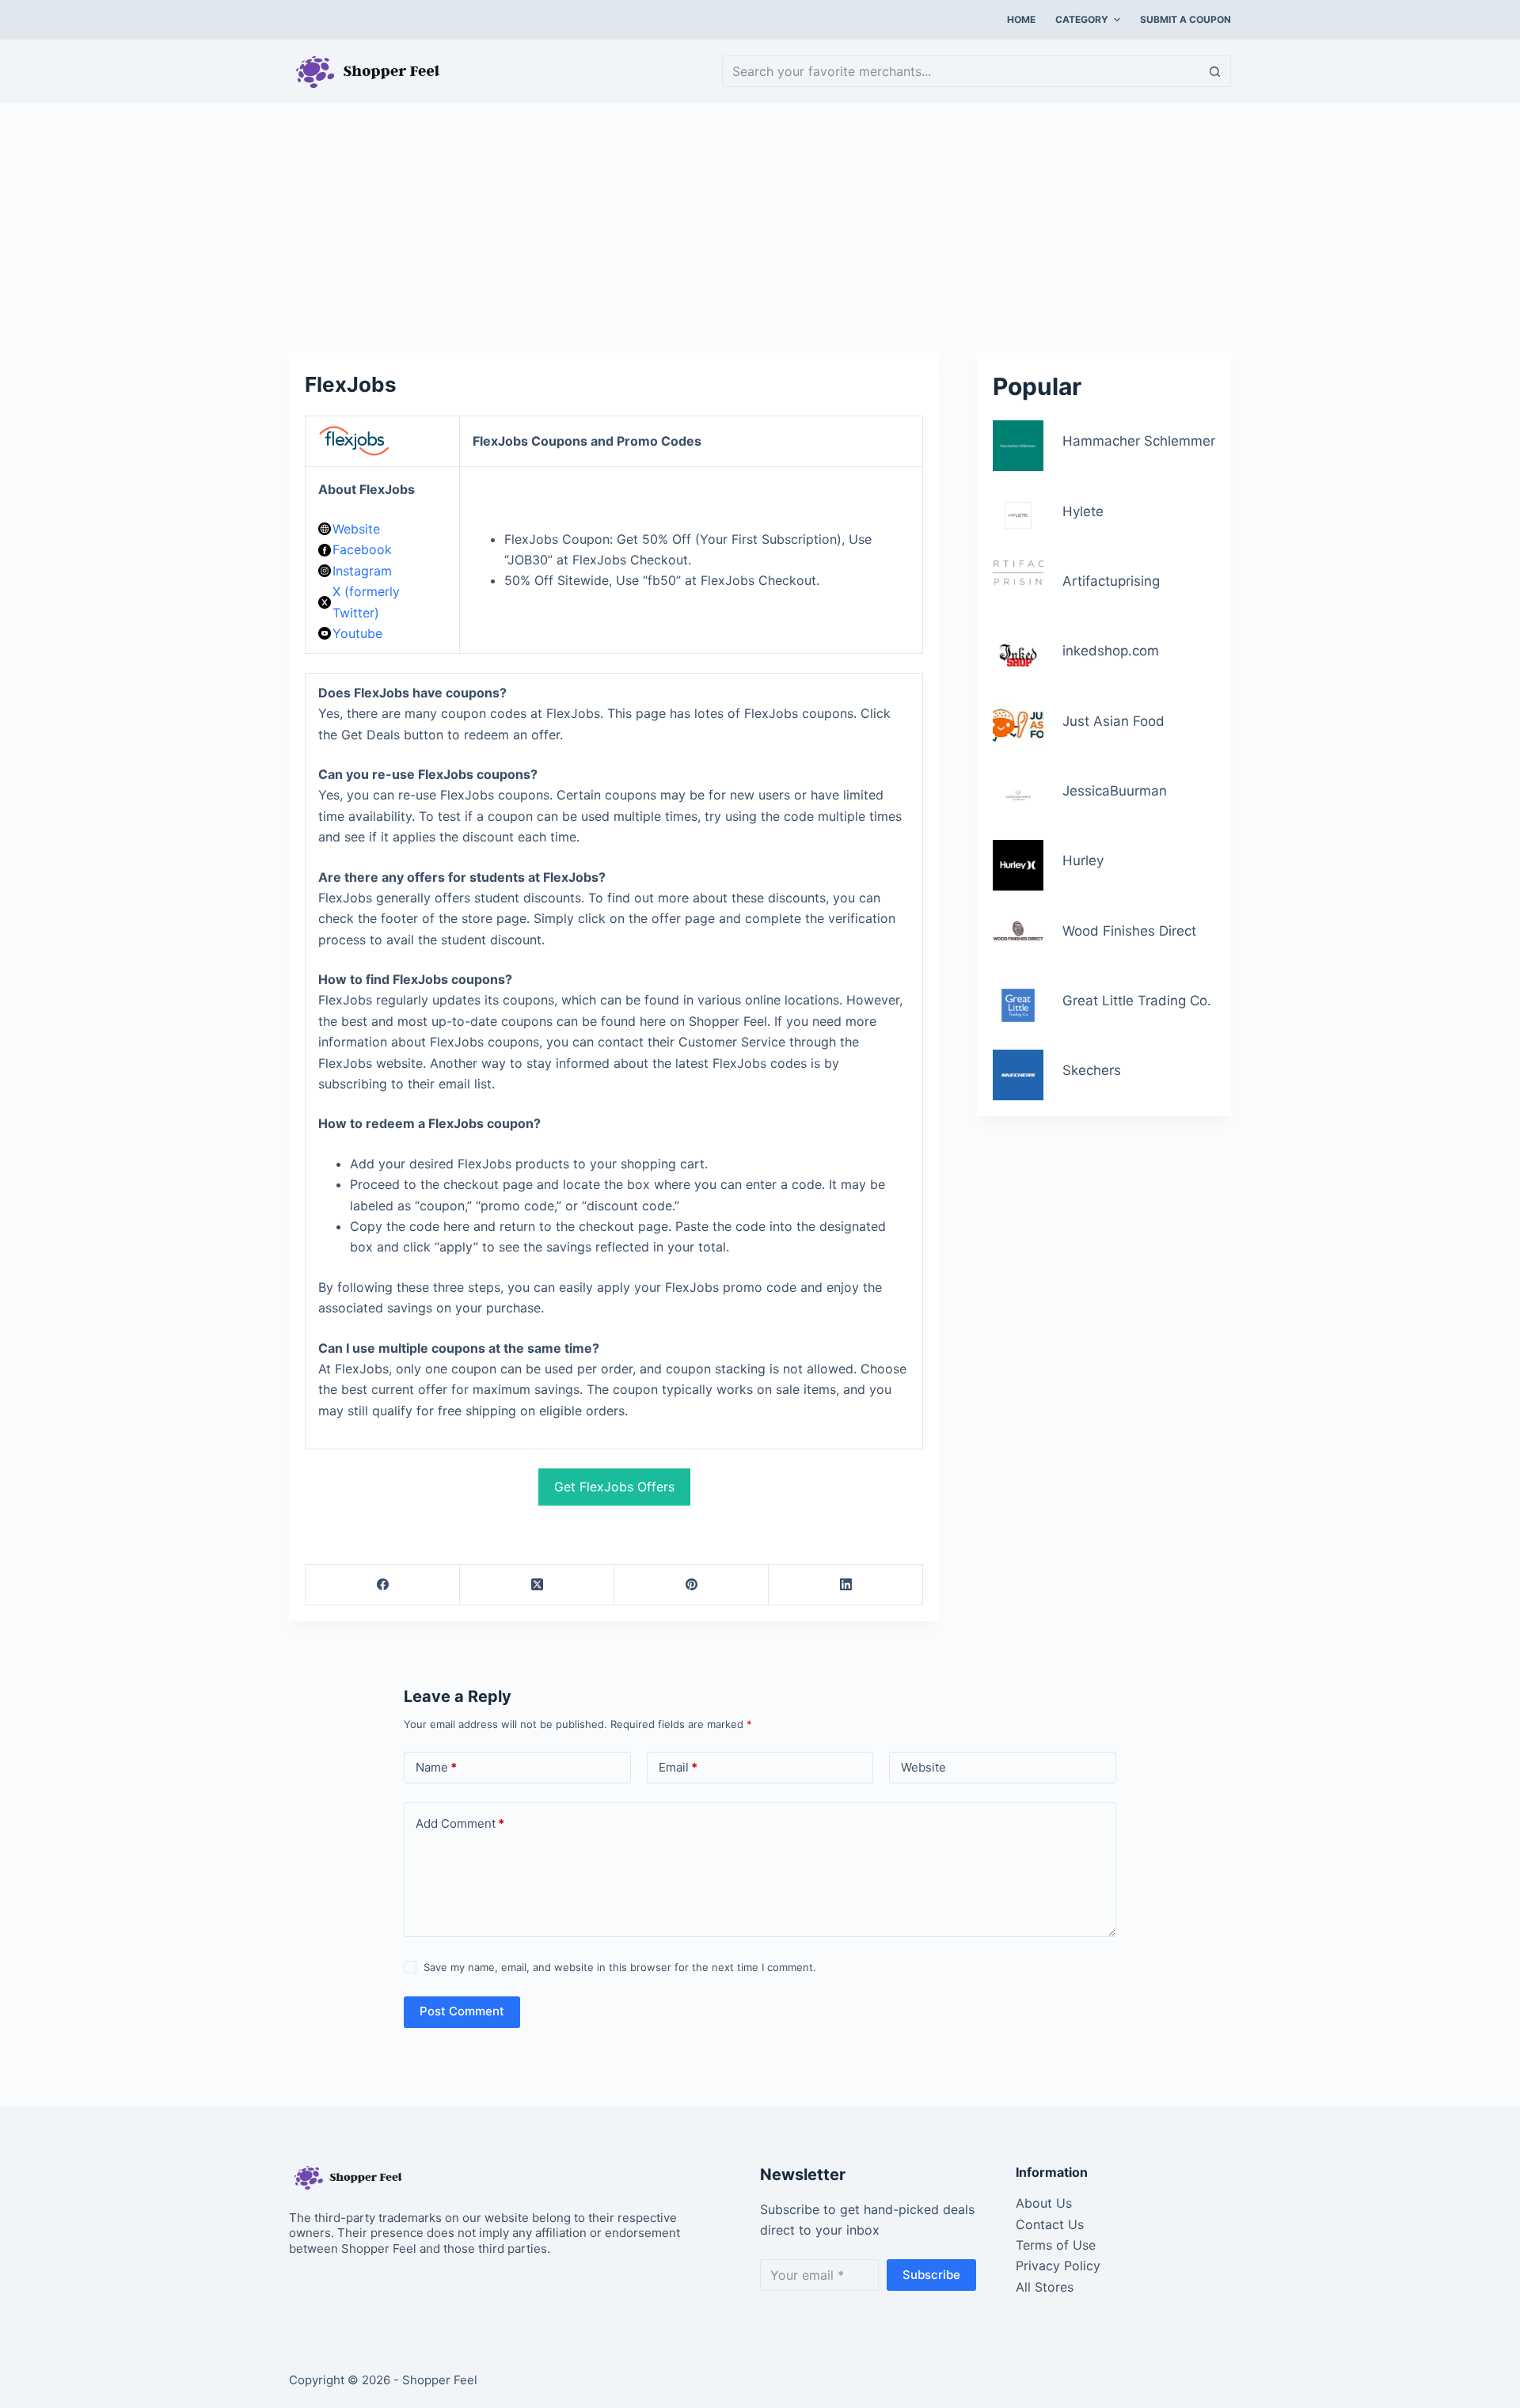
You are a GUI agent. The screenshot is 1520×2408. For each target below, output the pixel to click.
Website (356, 529)
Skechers (1092, 1071)
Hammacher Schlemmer (1139, 442)
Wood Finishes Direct (1129, 931)
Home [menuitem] (1021, 19)
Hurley (1083, 861)
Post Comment (462, 2011)
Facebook (362, 549)
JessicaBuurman (1115, 791)
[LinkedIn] (846, 1585)
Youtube (357, 633)
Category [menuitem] (1082, 19)
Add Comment (460, 1823)
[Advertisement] (760, 220)
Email (678, 1767)
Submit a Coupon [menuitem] (1186, 19)
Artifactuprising (1111, 581)
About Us (1044, 2203)
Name (436, 1767)
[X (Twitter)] (537, 1585)
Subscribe (931, 2275)
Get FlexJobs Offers (614, 1487)
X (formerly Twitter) (366, 602)
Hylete (1083, 511)
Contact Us (1050, 2224)
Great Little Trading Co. (1137, 1001)
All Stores (1045, 2287)
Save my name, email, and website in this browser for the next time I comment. (620, 1967)
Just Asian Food (1113, 721)
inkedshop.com (1111, 651)
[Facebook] (383, 1585)
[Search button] (1215, 71)
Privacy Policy (1058, 2266)
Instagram (362, 571)
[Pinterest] (692, 1585)
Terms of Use (1056, 2245)
